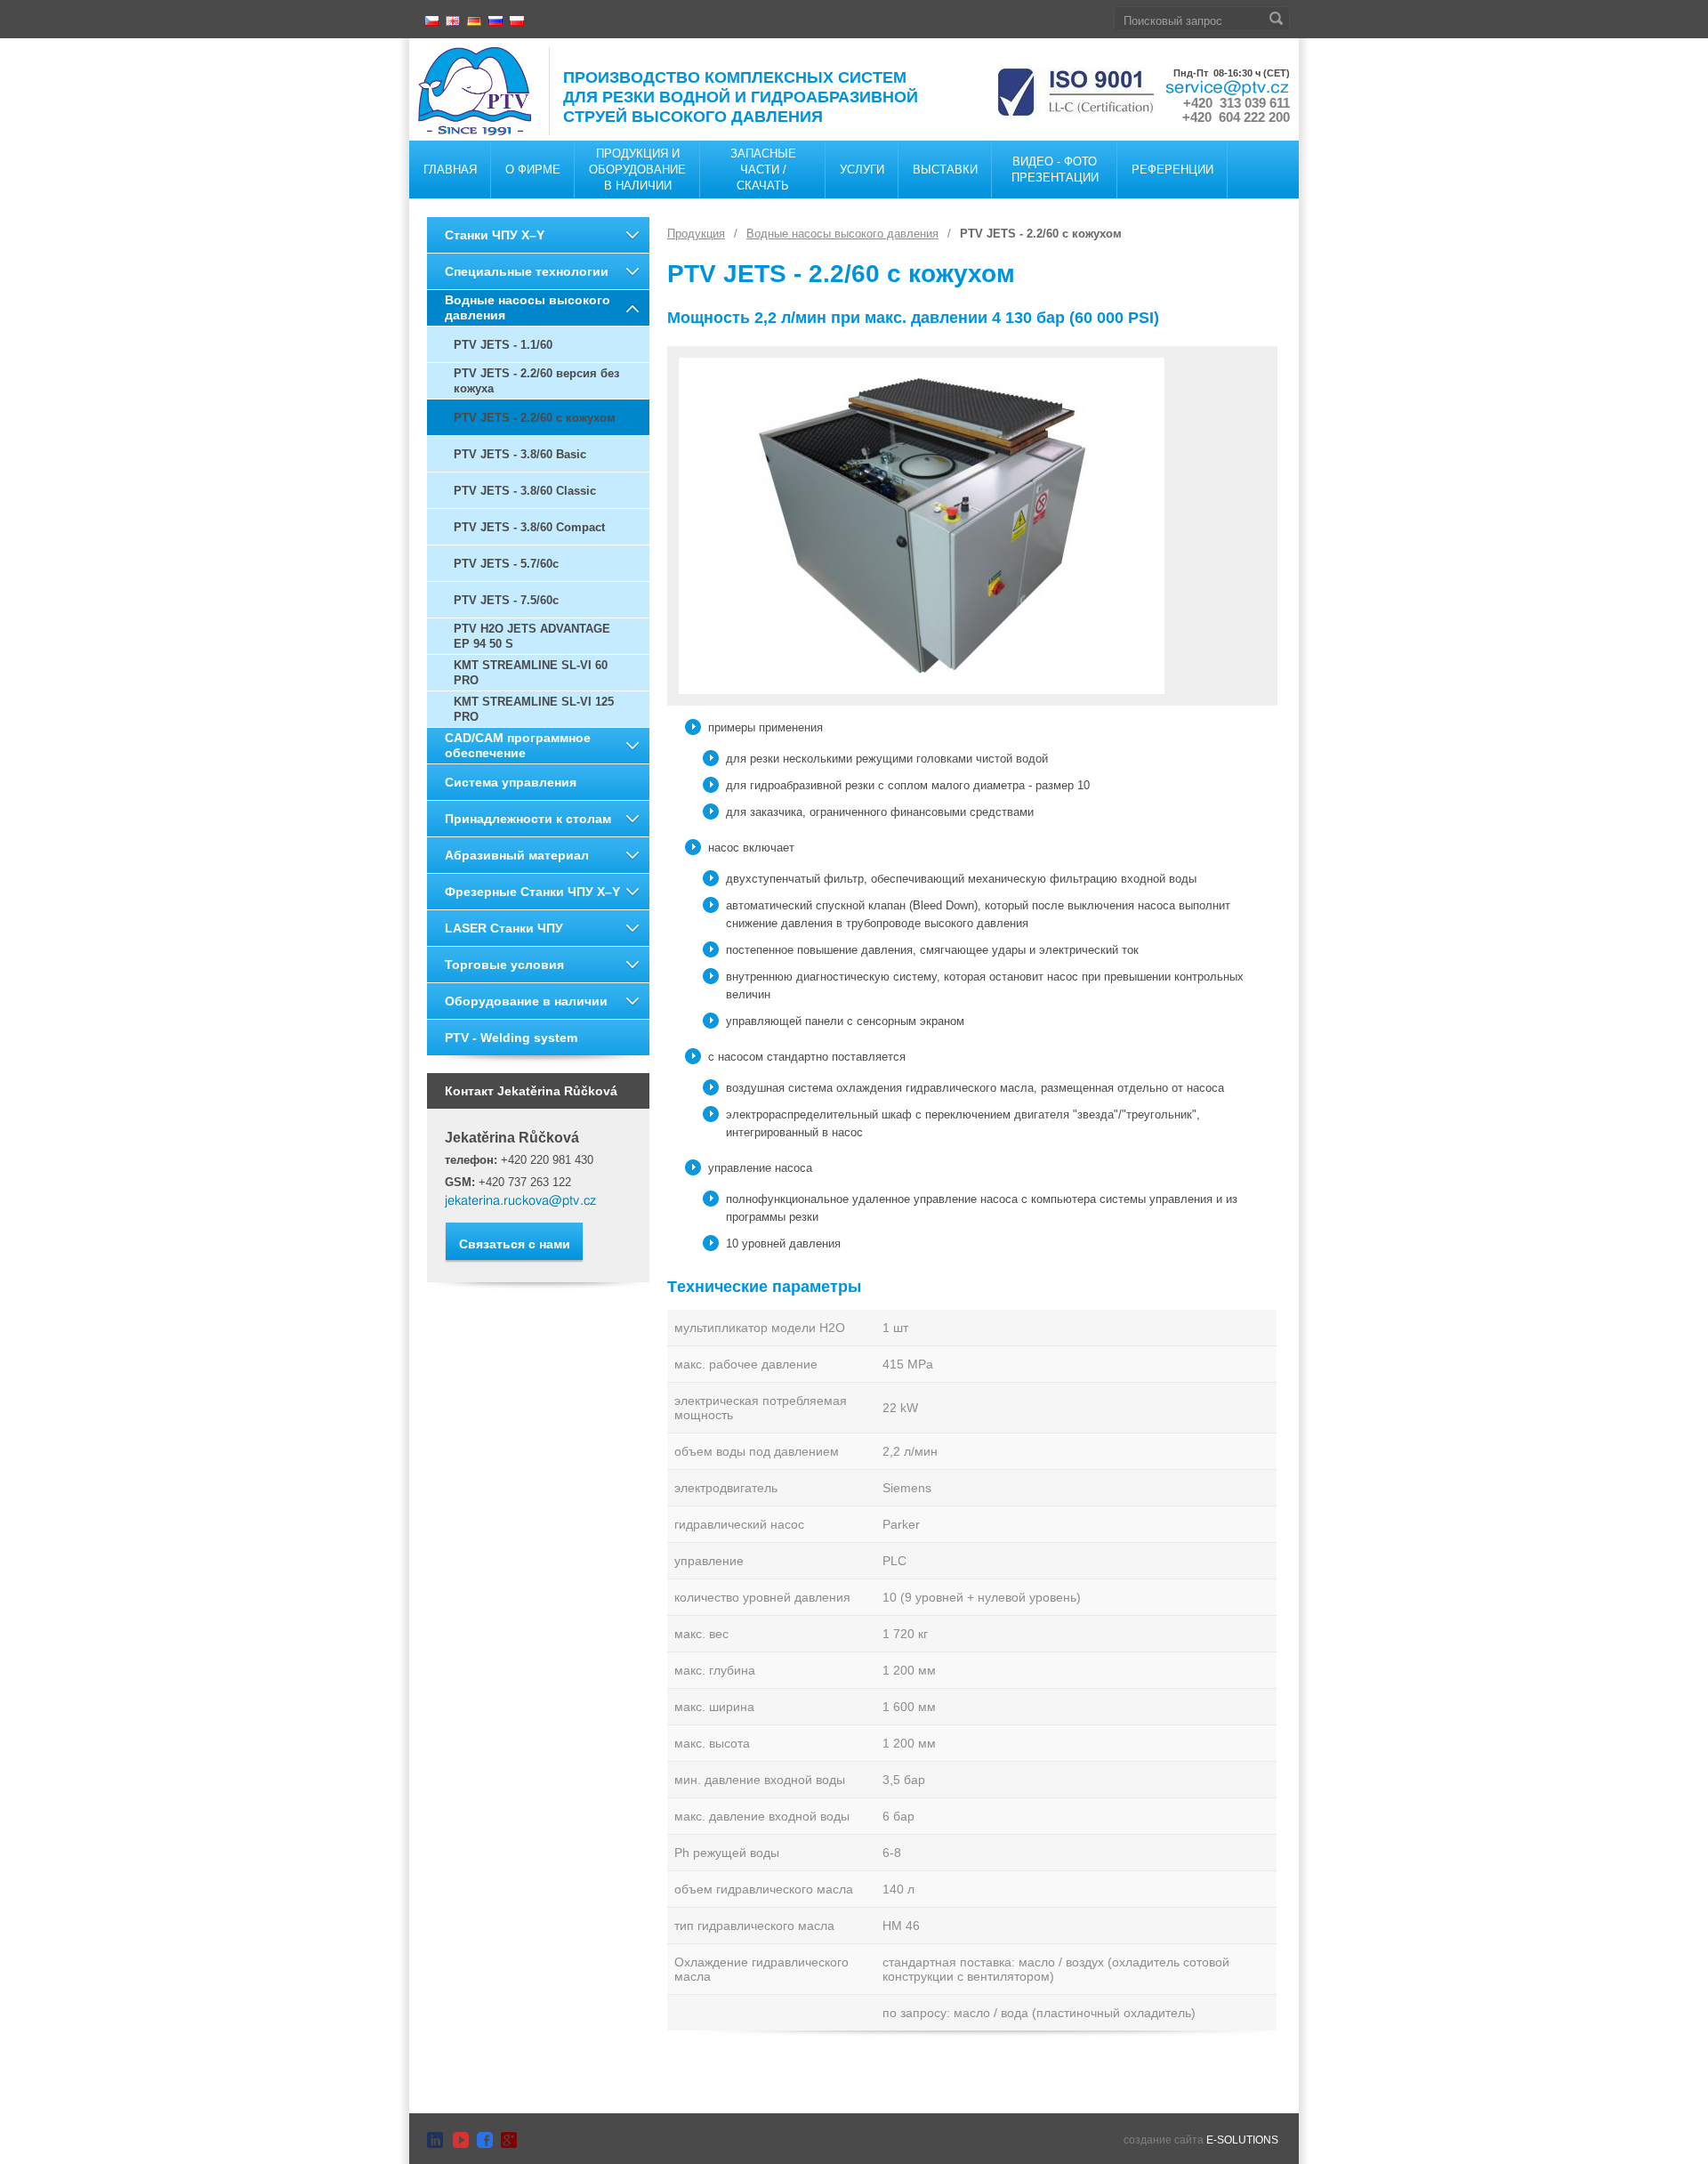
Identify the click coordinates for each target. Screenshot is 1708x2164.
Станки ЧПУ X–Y (495, 235)
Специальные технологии (527, 271)
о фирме (533, 170)
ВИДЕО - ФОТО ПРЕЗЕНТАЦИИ (1055, 170)
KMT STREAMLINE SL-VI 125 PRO (534, 709)
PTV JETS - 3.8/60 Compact (529, 527)
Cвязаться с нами (515, 1244)
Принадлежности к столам (528, 819)
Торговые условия (504, 965)
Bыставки (945, 170)
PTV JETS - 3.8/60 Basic (520, 454)
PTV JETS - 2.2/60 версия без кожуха (536, 381)
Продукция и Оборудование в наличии (637, 170)
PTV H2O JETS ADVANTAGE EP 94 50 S (532, 636)
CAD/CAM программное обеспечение (518, 745)
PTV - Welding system (511, 1038)
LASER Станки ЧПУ (504, 928)
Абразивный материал (517, 855)
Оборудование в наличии (526, 1001)
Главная (450, 170)
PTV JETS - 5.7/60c (506, 564)
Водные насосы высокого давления (528, 307)
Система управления (511, 782)
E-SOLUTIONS (1242, 2140)
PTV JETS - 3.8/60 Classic (525, 491)
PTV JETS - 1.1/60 (503, 345)
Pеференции (1172, 170)
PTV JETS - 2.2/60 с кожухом (535, 418)
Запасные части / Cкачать (763, 170)
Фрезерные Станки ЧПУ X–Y (532, 892)
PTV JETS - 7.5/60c (506, 600)
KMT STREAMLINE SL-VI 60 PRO (531, 673)
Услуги (862, 170)
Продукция (696, 234)
